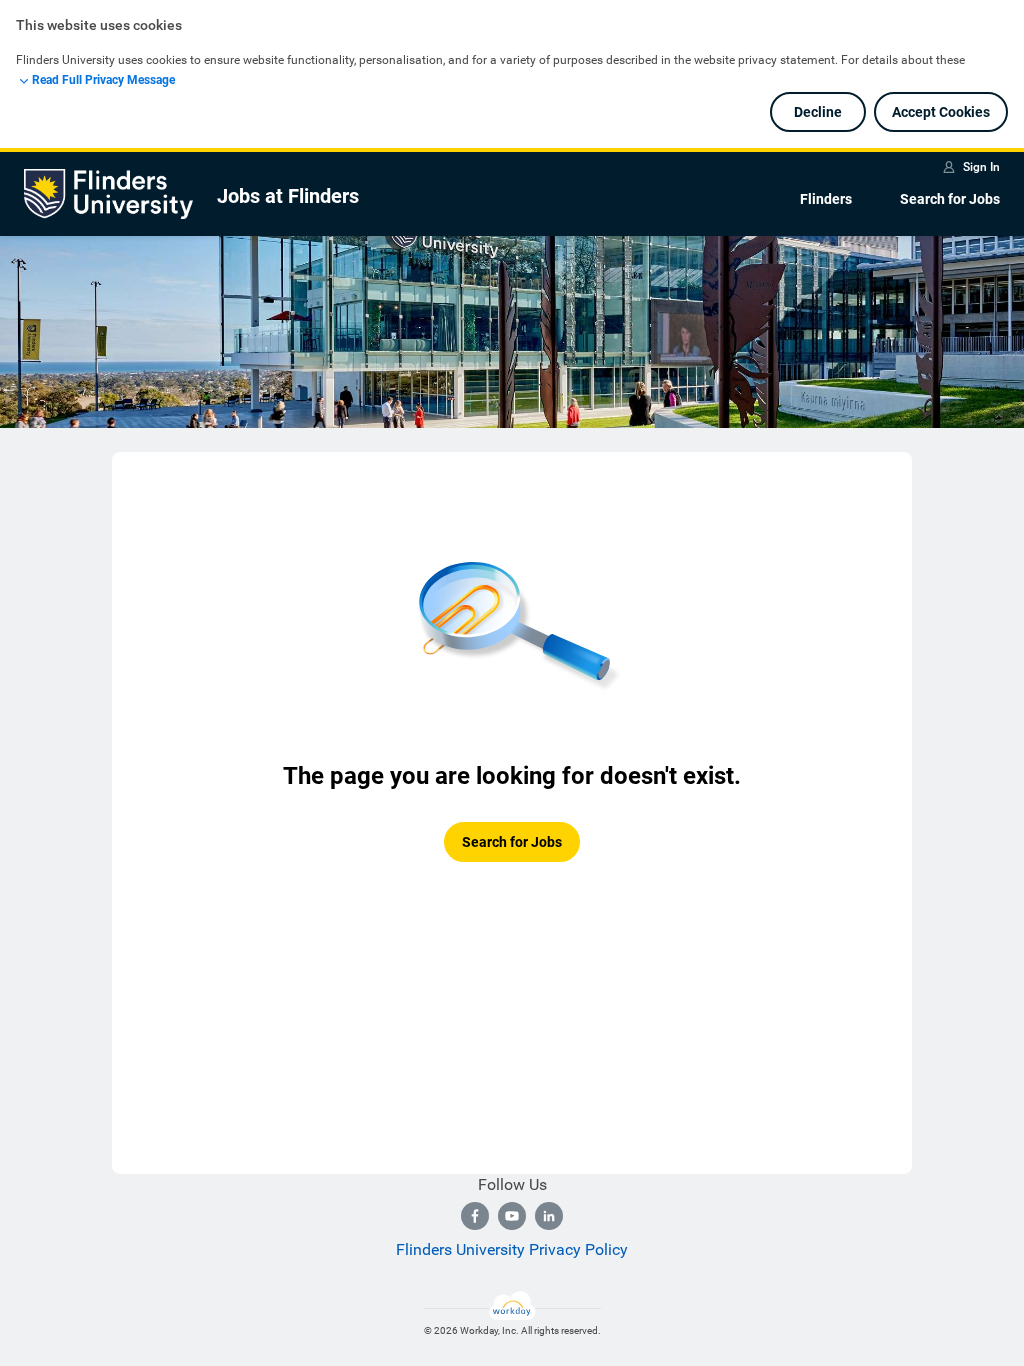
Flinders (826, 199)
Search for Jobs (950, 199)
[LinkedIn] (549, 1216)
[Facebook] (475, 1216)
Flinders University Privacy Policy (512, 1249)
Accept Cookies (941, 112)
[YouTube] (512, 1216)
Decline (818, 112)
